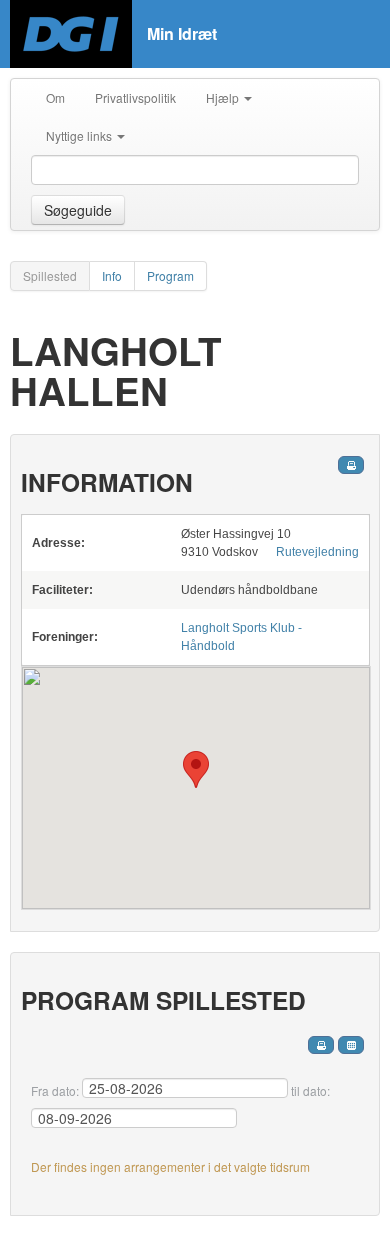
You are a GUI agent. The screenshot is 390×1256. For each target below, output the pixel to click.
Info (112, 275)
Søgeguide (78, 210)
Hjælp (224, 97)
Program (170, 275)
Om (55, 97)
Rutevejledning (317, 552)
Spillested (50, 275)
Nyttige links (80, 135)
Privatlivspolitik (135, 97)
